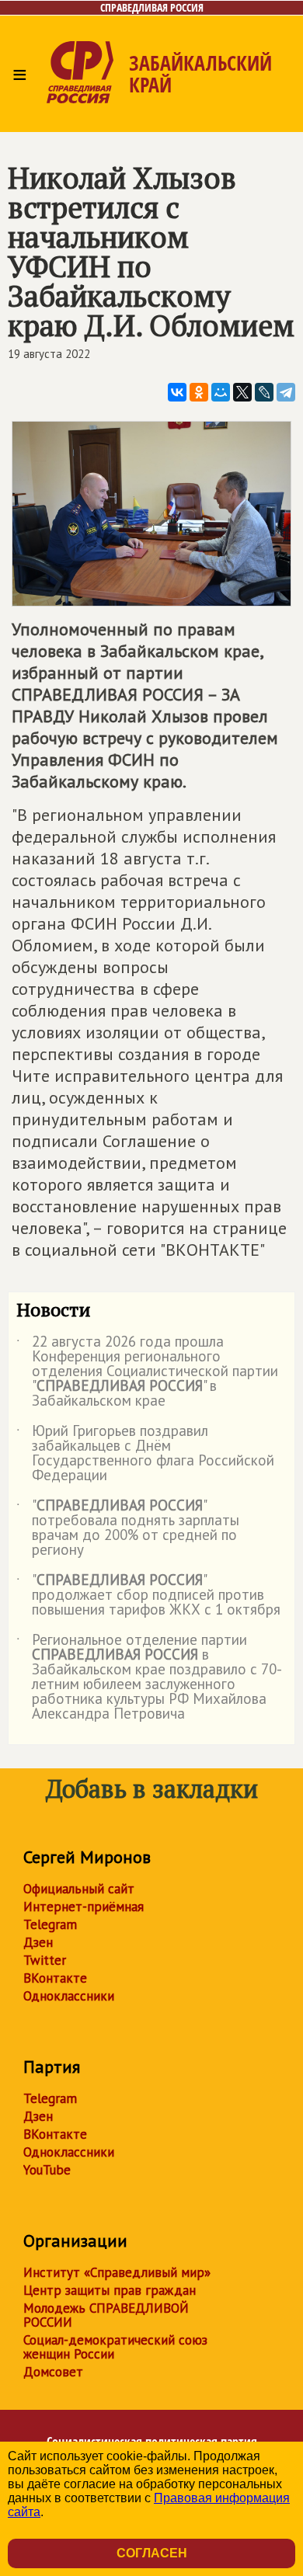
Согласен (152, 2553)
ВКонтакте (55, 1978)
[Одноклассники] (199, 392)
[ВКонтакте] (177, 392)
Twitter (45, 1960)
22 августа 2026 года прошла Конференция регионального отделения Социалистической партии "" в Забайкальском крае (147, 1372)
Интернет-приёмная (84, 1907)
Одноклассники (69, 1996)
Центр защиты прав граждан (110, 2290)
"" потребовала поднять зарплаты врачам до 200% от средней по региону (128, 1528)
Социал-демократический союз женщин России (115, 2347)
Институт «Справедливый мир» (117, 2272)
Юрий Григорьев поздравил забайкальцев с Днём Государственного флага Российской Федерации (145, 1454)
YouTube (47, 2170)
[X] (242, 392)
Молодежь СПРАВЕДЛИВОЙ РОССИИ (106, 2315)
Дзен (38, 1942)
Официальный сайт (79, 1889)
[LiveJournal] (264, 392)
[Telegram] (286, 392)
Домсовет (53, 2372)
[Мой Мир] (221, 392)
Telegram (50, 1924)
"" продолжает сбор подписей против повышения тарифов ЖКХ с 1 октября (148, 1596)
